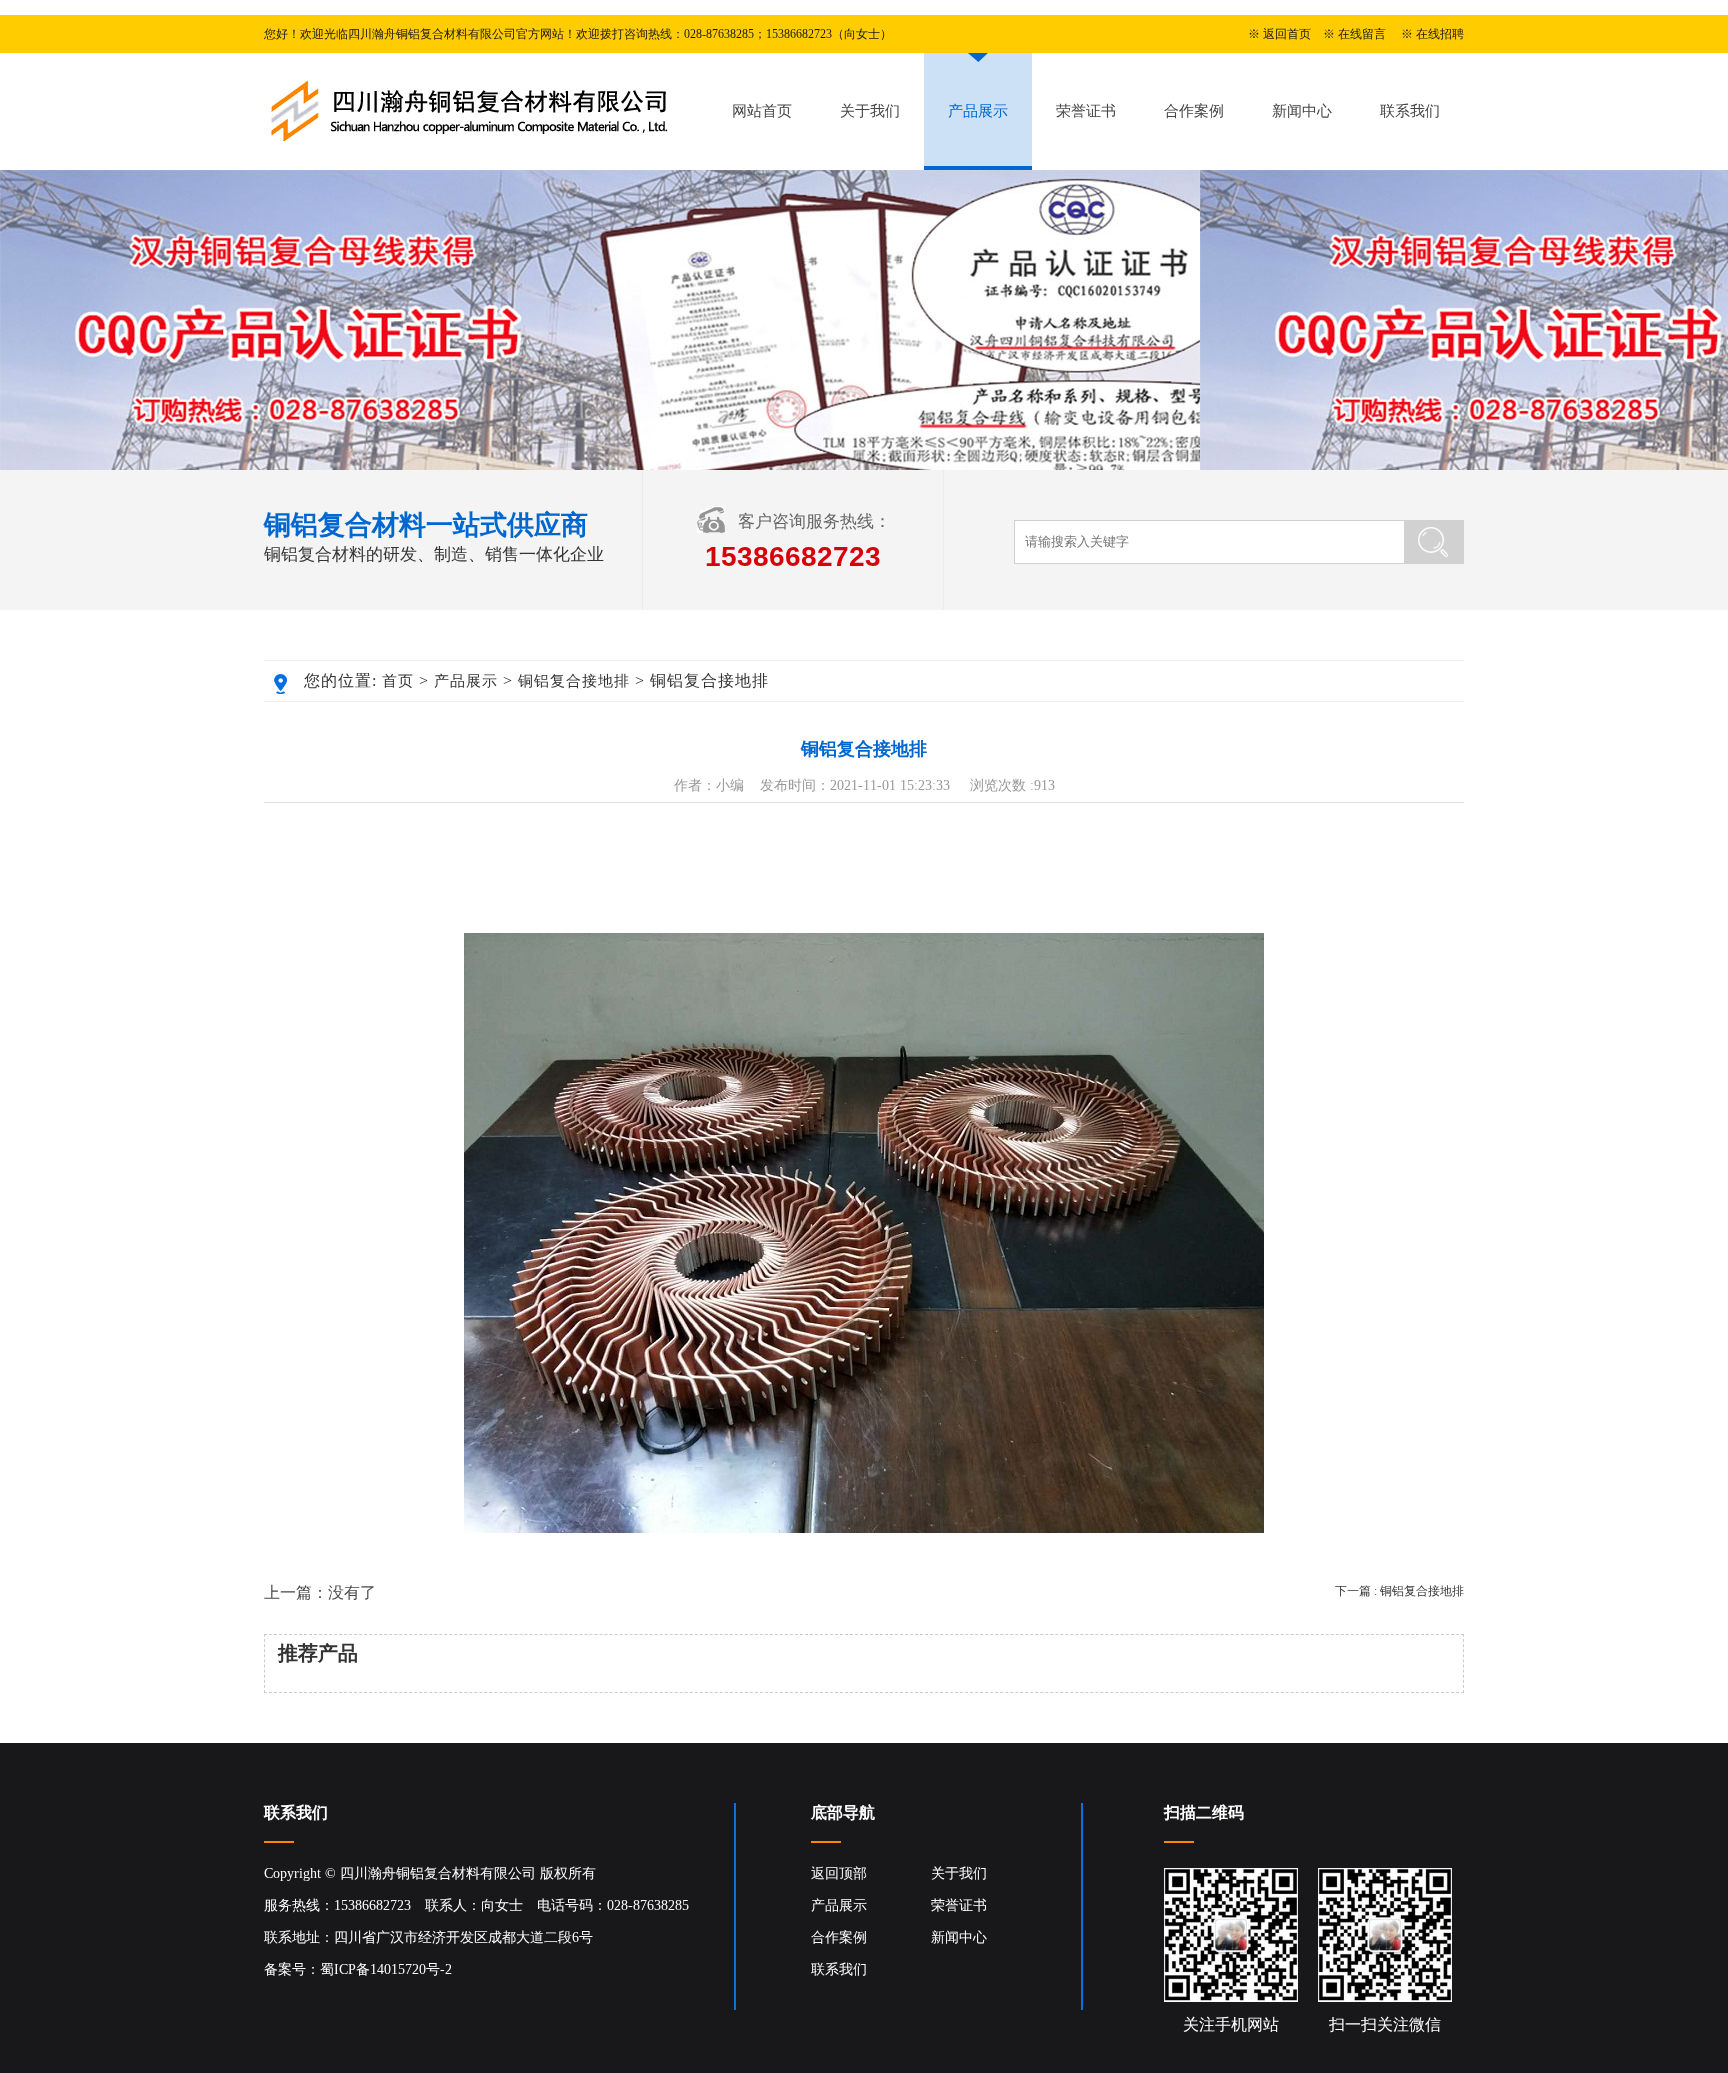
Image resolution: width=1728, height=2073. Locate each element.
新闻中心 (1302, 111)
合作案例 (1194, 111)
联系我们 (1410, 111)
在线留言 (1362, 34)
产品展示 (978, 111)
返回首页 (1287, 34)
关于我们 (870, 111)
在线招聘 (1440, 34)
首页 (398, 681)
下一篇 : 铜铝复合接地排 (1399, 1591)
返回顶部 (839, 1873)
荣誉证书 (1086, 111)
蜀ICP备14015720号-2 (386, 1969)
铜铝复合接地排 (574, 681)
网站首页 (762, 111)
